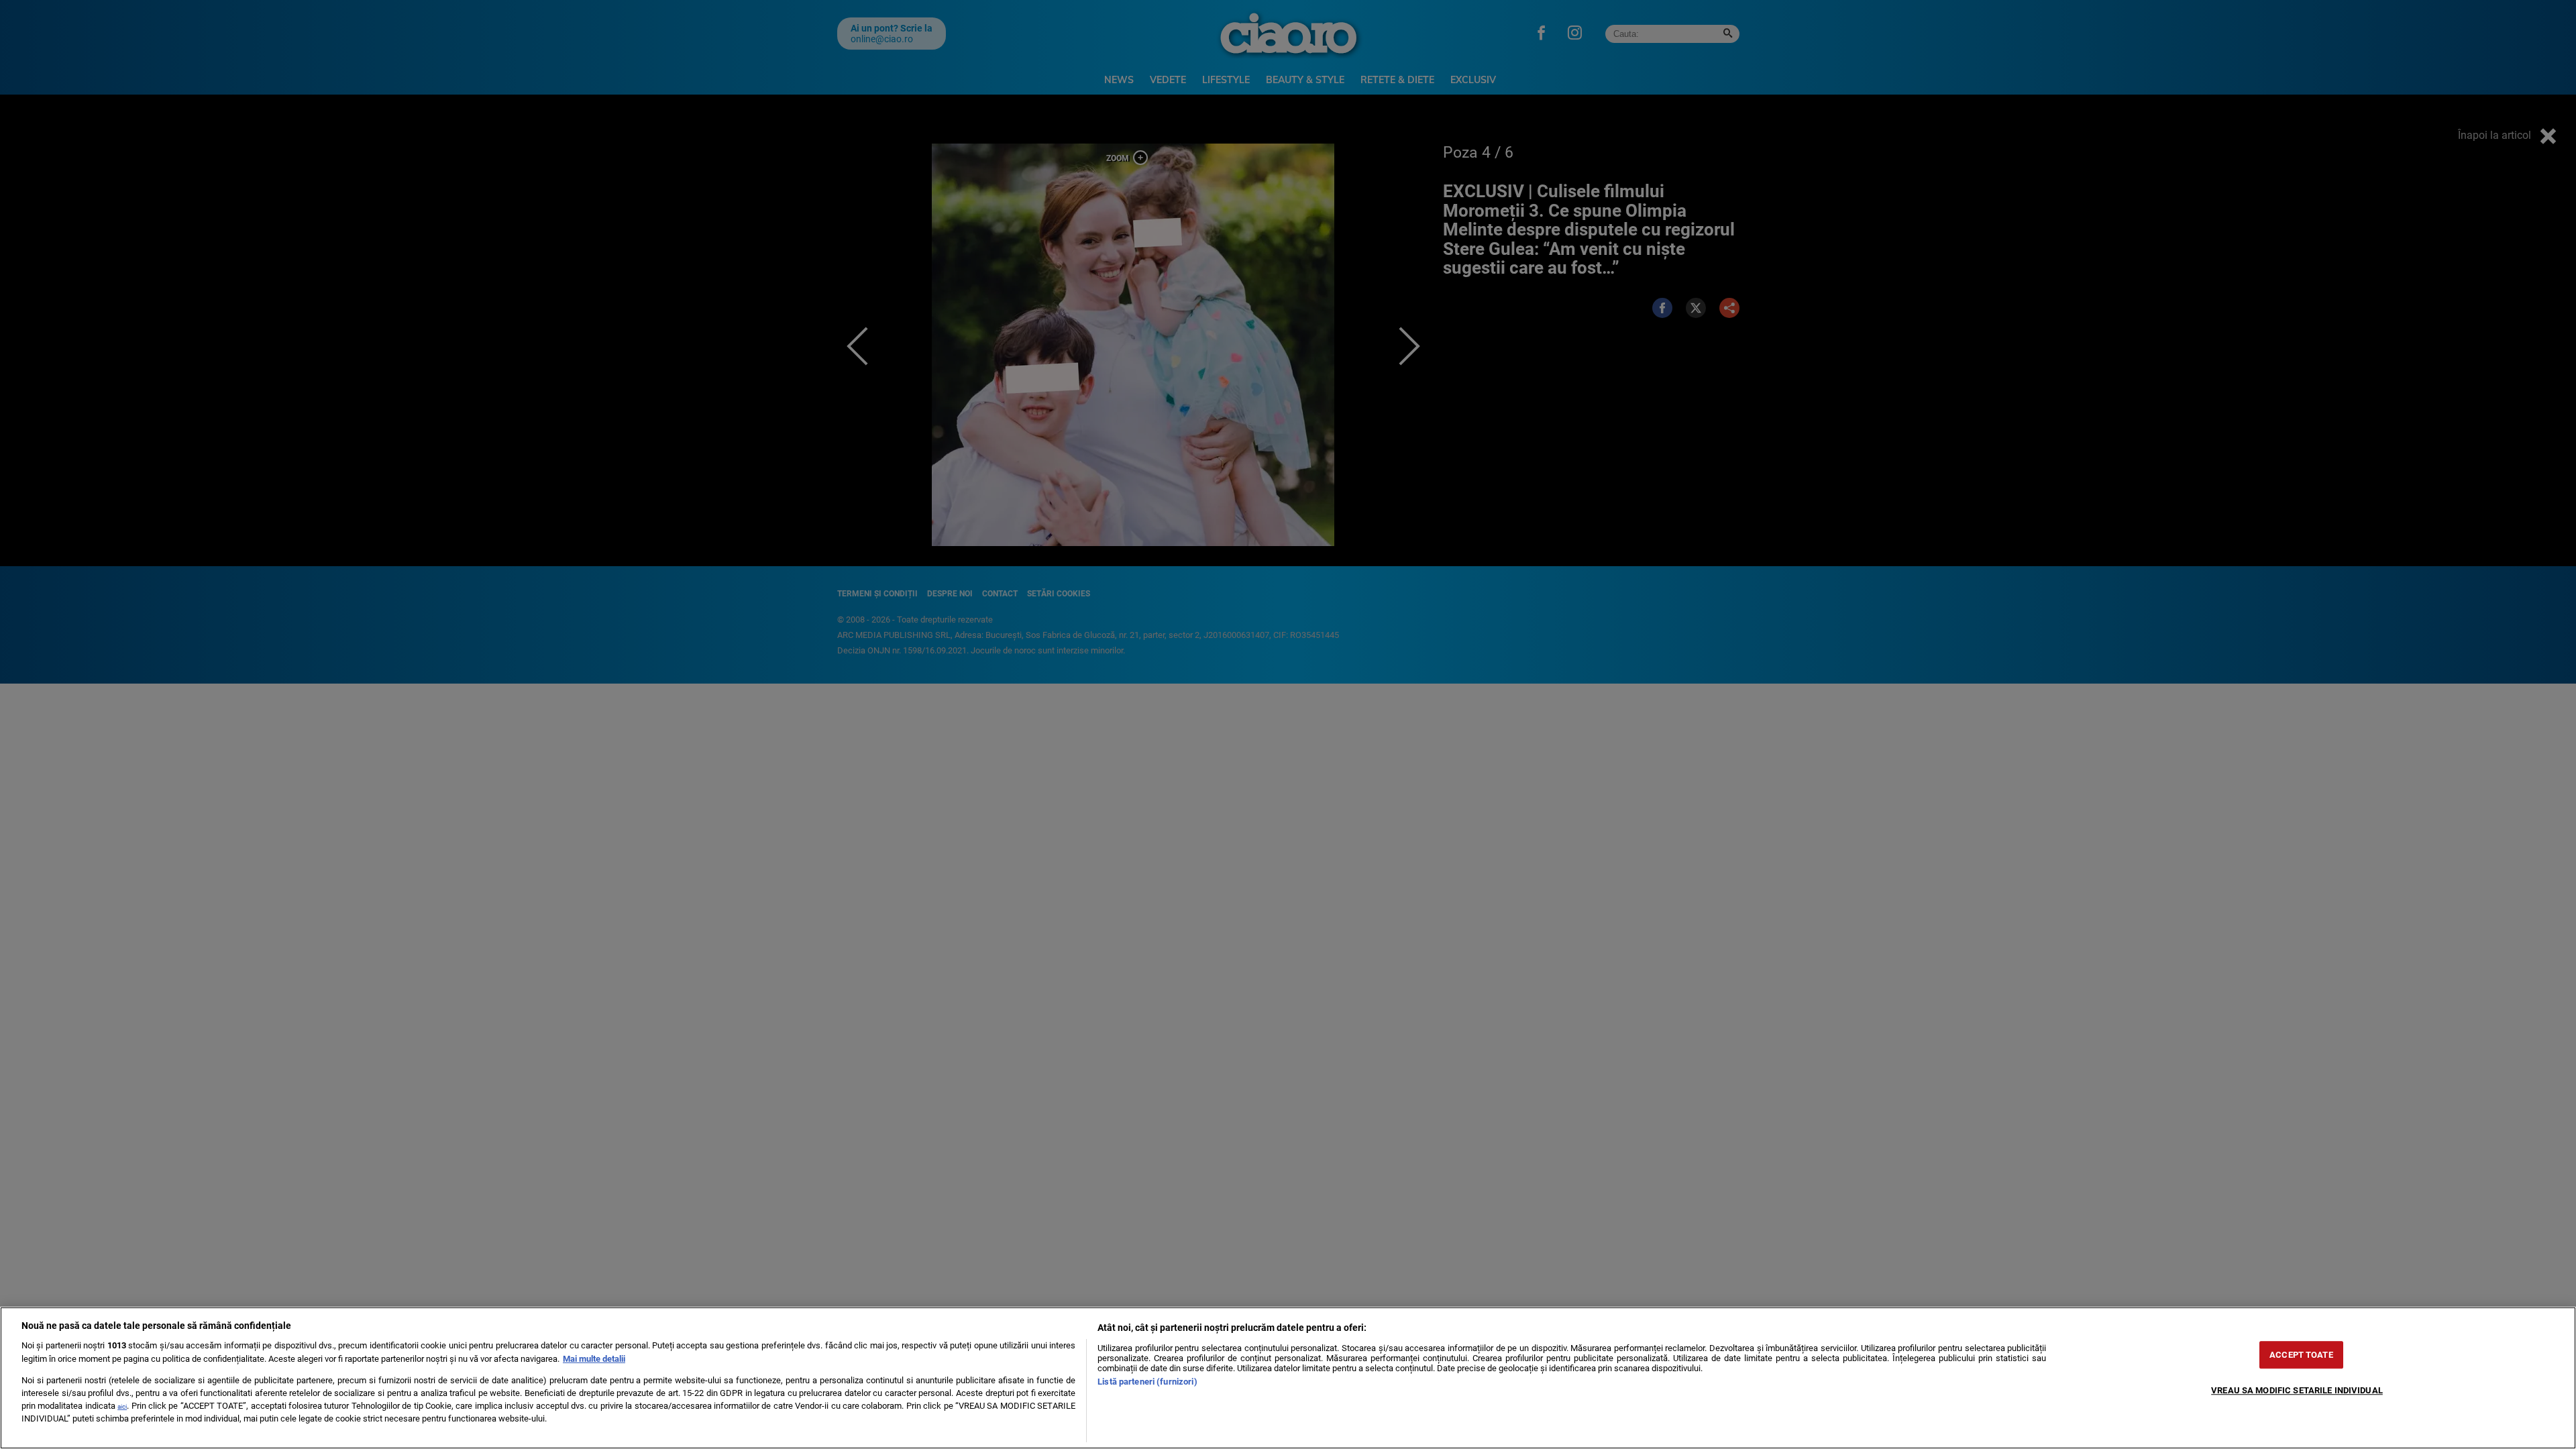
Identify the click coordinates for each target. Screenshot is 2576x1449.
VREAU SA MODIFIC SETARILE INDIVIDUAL (2297, 1390)
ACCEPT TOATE (2301, 1355)
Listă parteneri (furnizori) (1147, 1382)
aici (122, 1406)
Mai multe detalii (594, 1359)
